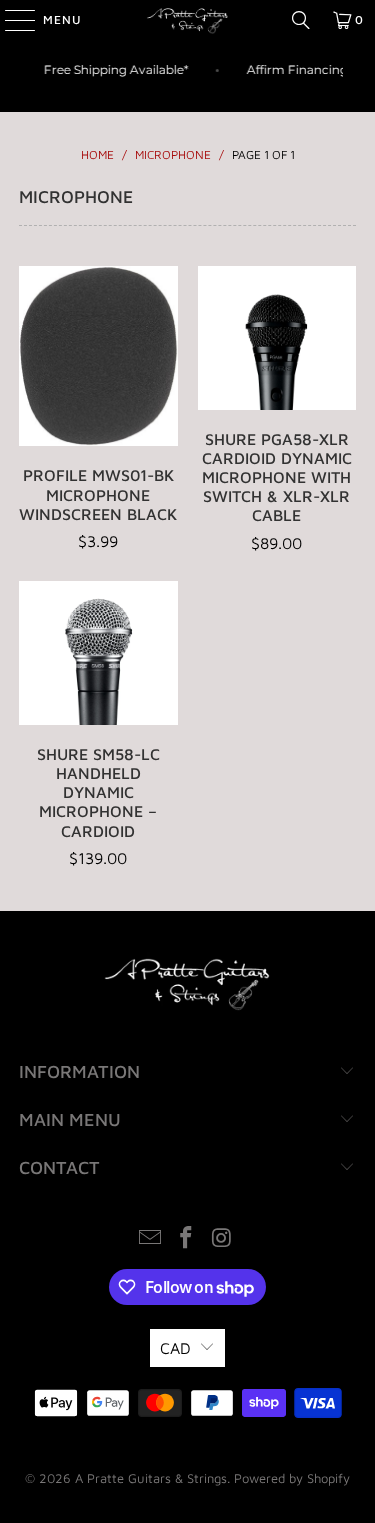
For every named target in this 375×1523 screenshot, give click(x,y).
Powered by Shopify (292, 1478)
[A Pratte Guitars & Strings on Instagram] (222, 1239)
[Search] (301, 20)
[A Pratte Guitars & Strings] (188, 20)
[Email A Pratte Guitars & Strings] (151, 1239)
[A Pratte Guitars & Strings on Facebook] (187, 1239)
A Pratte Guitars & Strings (151, 1478)
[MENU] (10, 20)
